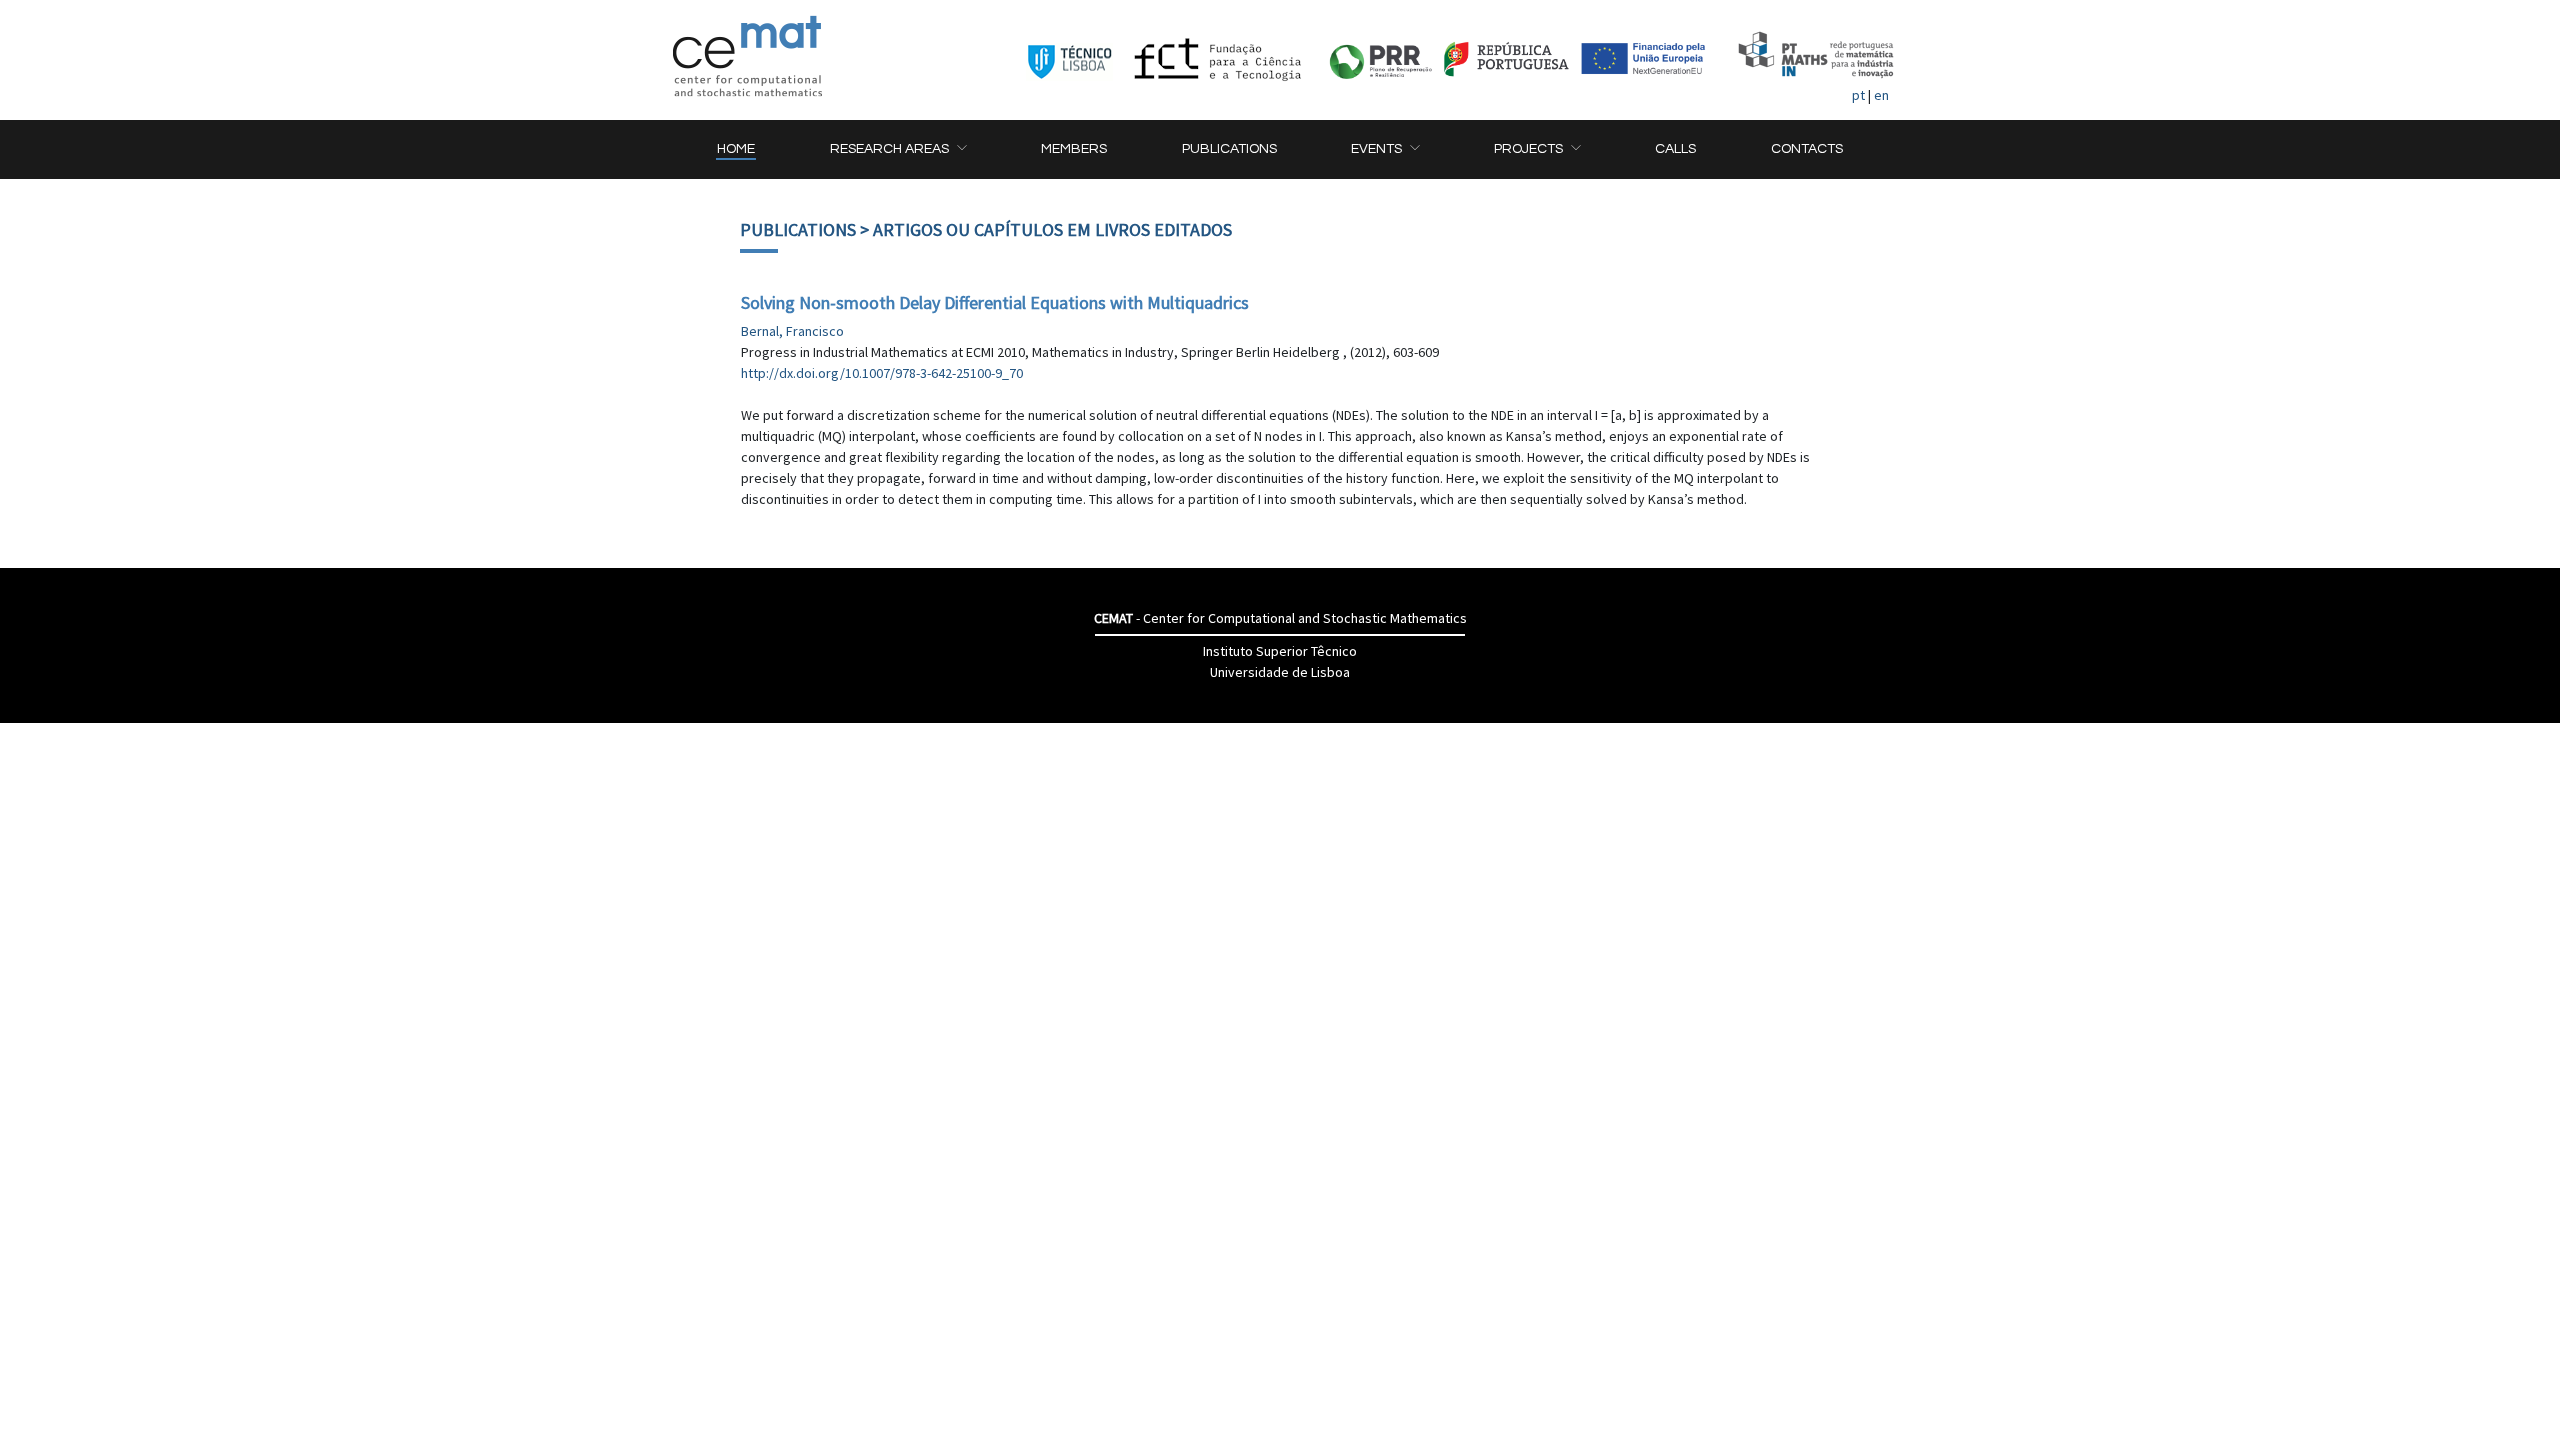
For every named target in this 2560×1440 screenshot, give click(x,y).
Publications (798, 229)
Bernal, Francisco (792, 331)
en (1881, 95)
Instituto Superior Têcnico (1280, 651)
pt (1858, 95)
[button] (898, 149)
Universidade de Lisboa (1280, 672)
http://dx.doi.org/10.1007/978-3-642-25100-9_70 (882, 373)
